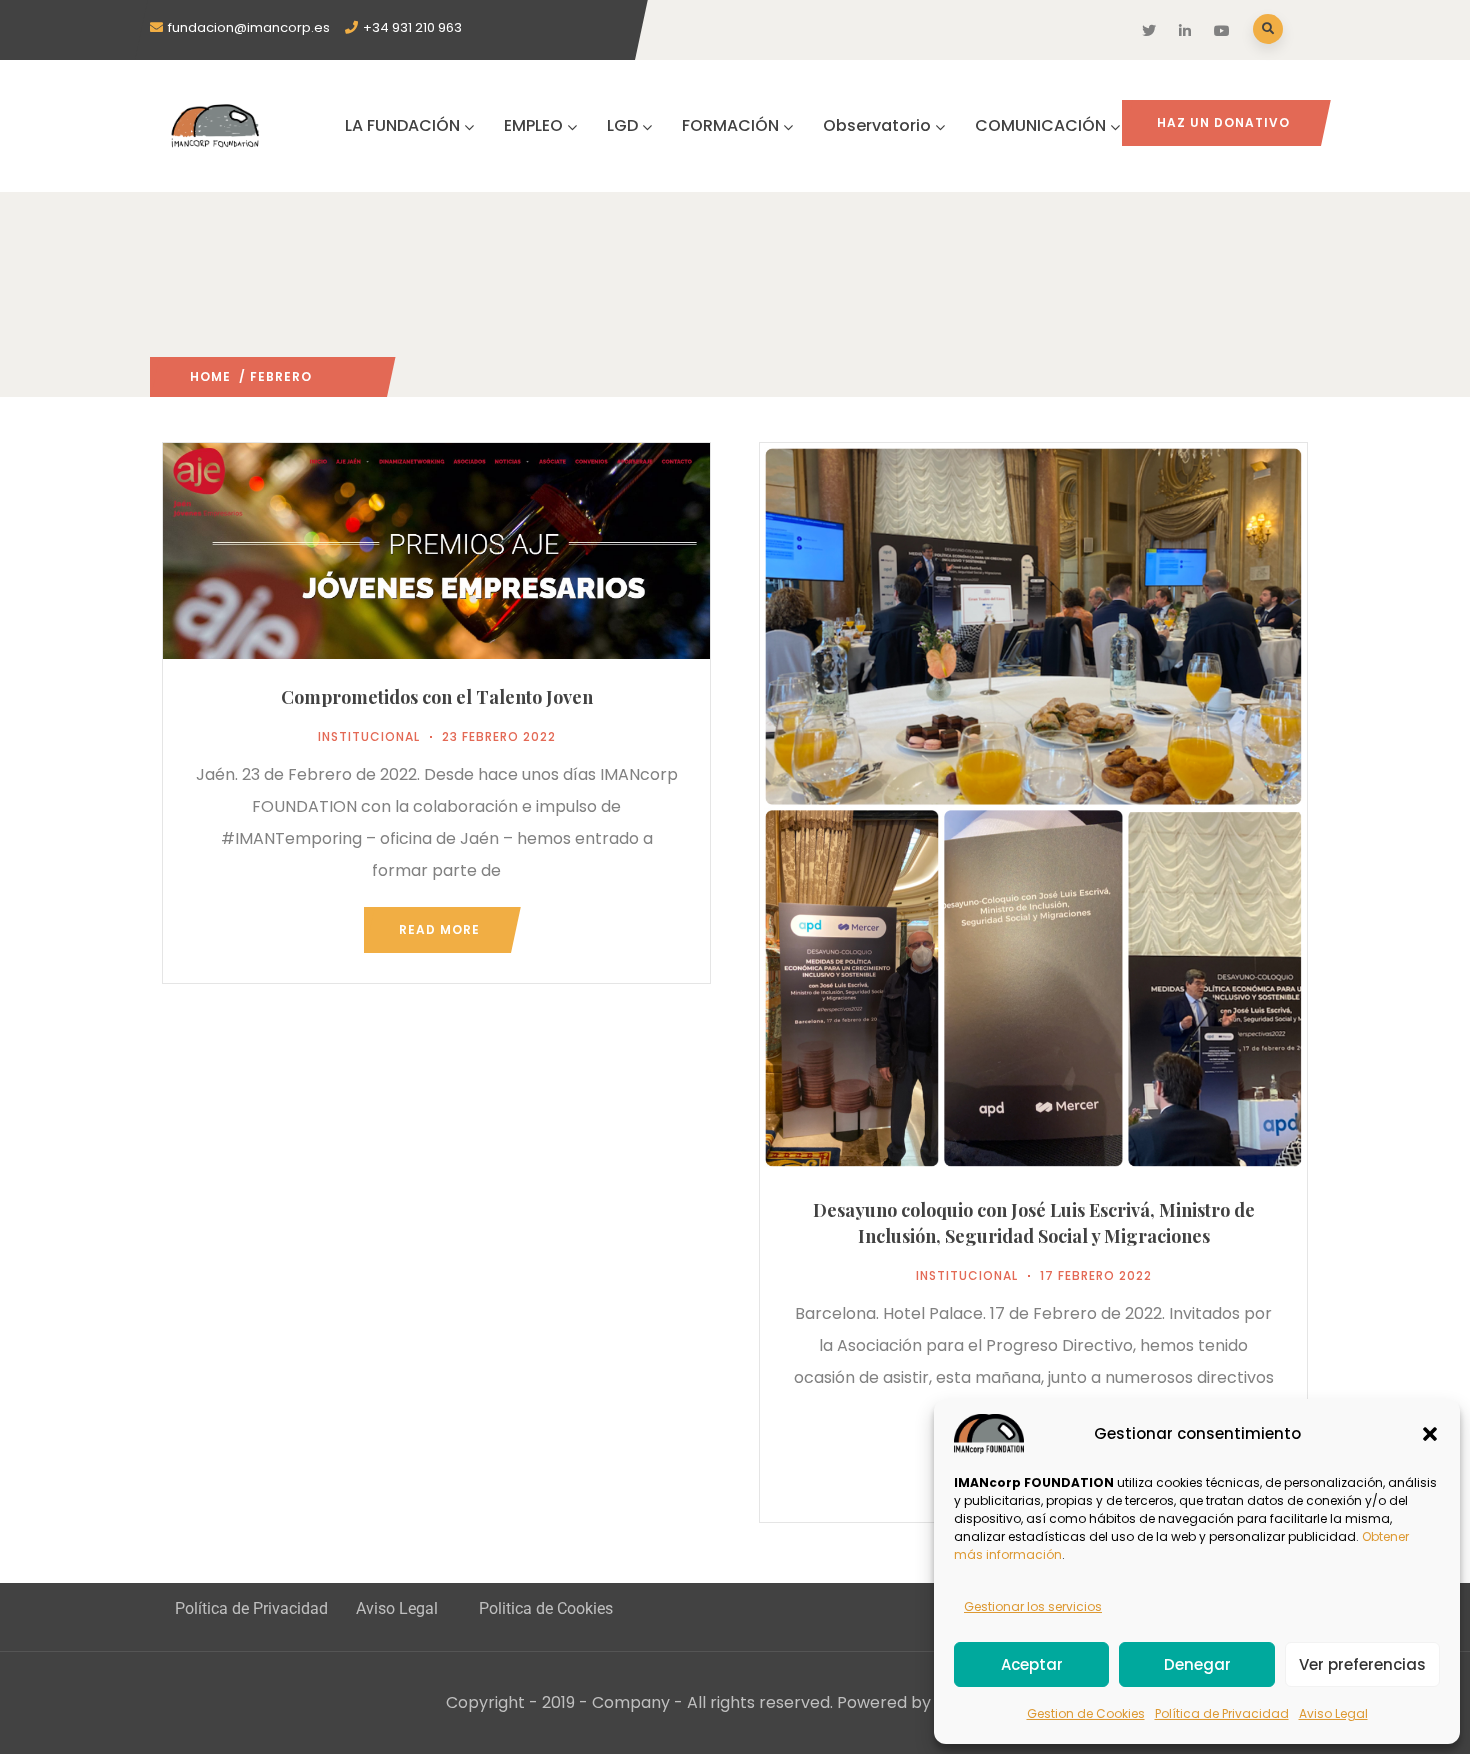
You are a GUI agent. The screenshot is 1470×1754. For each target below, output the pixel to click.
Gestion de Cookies (1086, 1713)
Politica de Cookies (546, 1608)
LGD (622, 125)
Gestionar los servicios (1033, 1606)
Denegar (1197, 1664)
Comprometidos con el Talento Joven (437, 697)
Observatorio (877, 125)
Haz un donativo (1223, 122)
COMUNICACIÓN (1040, 125)
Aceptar (1032, 1664)
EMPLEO (533, 125)
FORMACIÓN (730, 125)
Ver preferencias (1362, 1664)
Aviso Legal (1333, 1713)
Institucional (369, 736)
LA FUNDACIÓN (402, 125)
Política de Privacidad (1222, 1713)
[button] (1430, 1434)
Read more (439, 929)
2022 (328, 376)
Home (210, 376)
